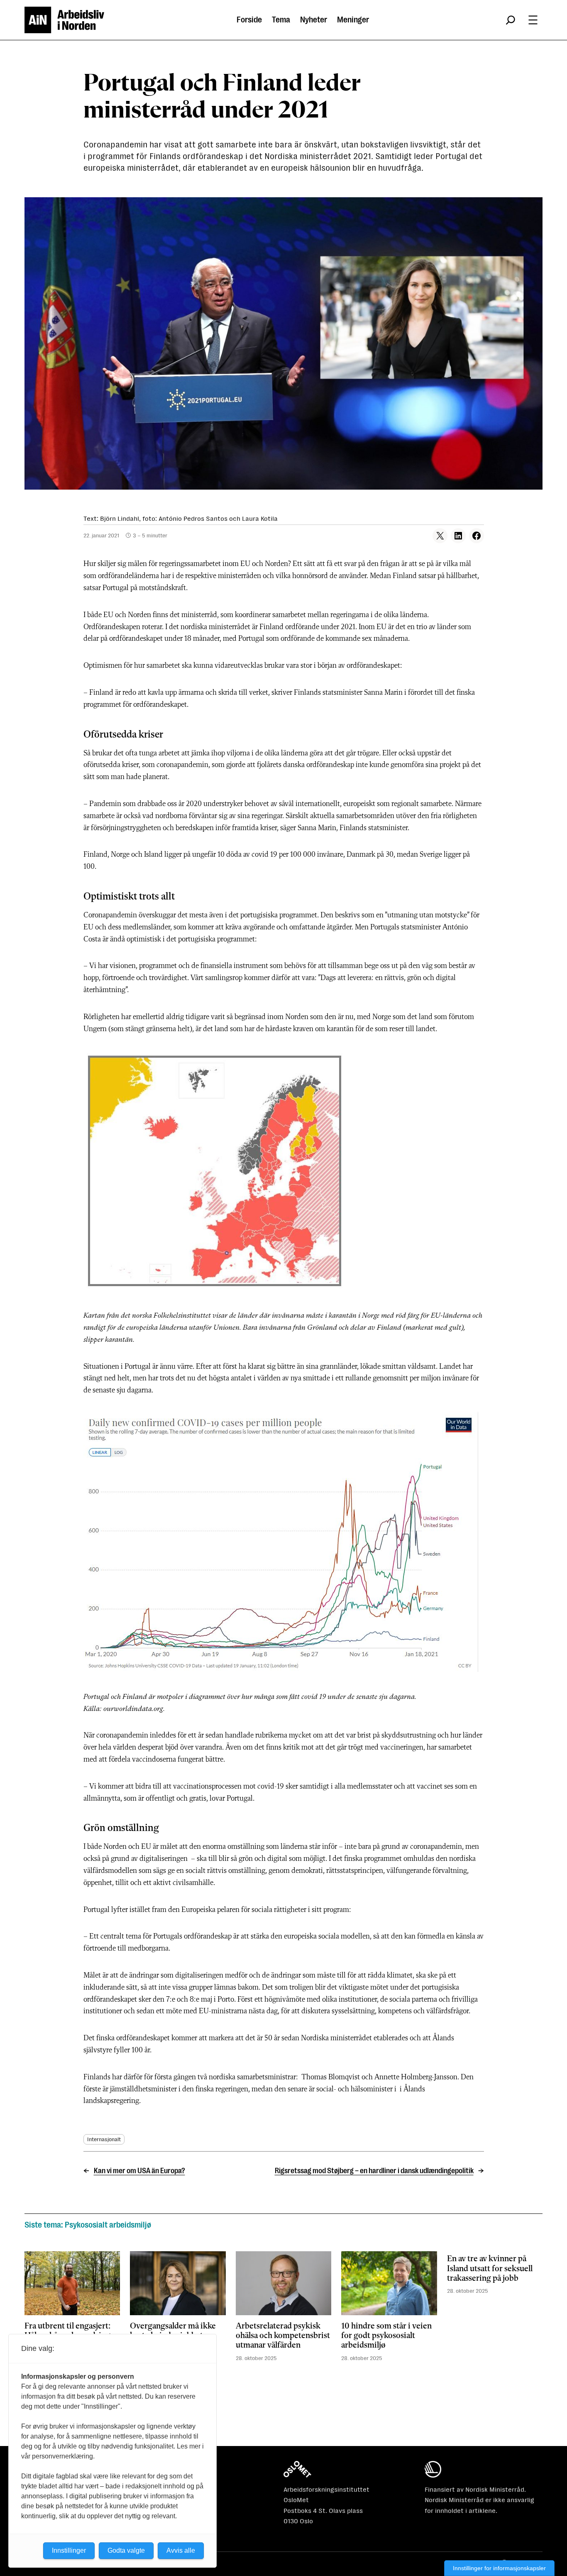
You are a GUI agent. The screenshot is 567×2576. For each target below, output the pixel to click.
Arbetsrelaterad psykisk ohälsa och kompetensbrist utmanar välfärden (283, 2336)
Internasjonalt (104, 2139)
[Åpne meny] (533, 20)
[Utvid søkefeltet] (511, 20)
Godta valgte (126, 2550)
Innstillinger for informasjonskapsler (499, 2568)
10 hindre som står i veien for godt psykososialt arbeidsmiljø (386, 2336)
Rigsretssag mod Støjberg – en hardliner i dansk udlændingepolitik (374, 2171)
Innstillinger (69, 2550)
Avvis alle (181, 2550)
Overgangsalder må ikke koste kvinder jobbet (173, 2331)
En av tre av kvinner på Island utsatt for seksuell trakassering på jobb (490, 2269)
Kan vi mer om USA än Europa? (139, 2171)
